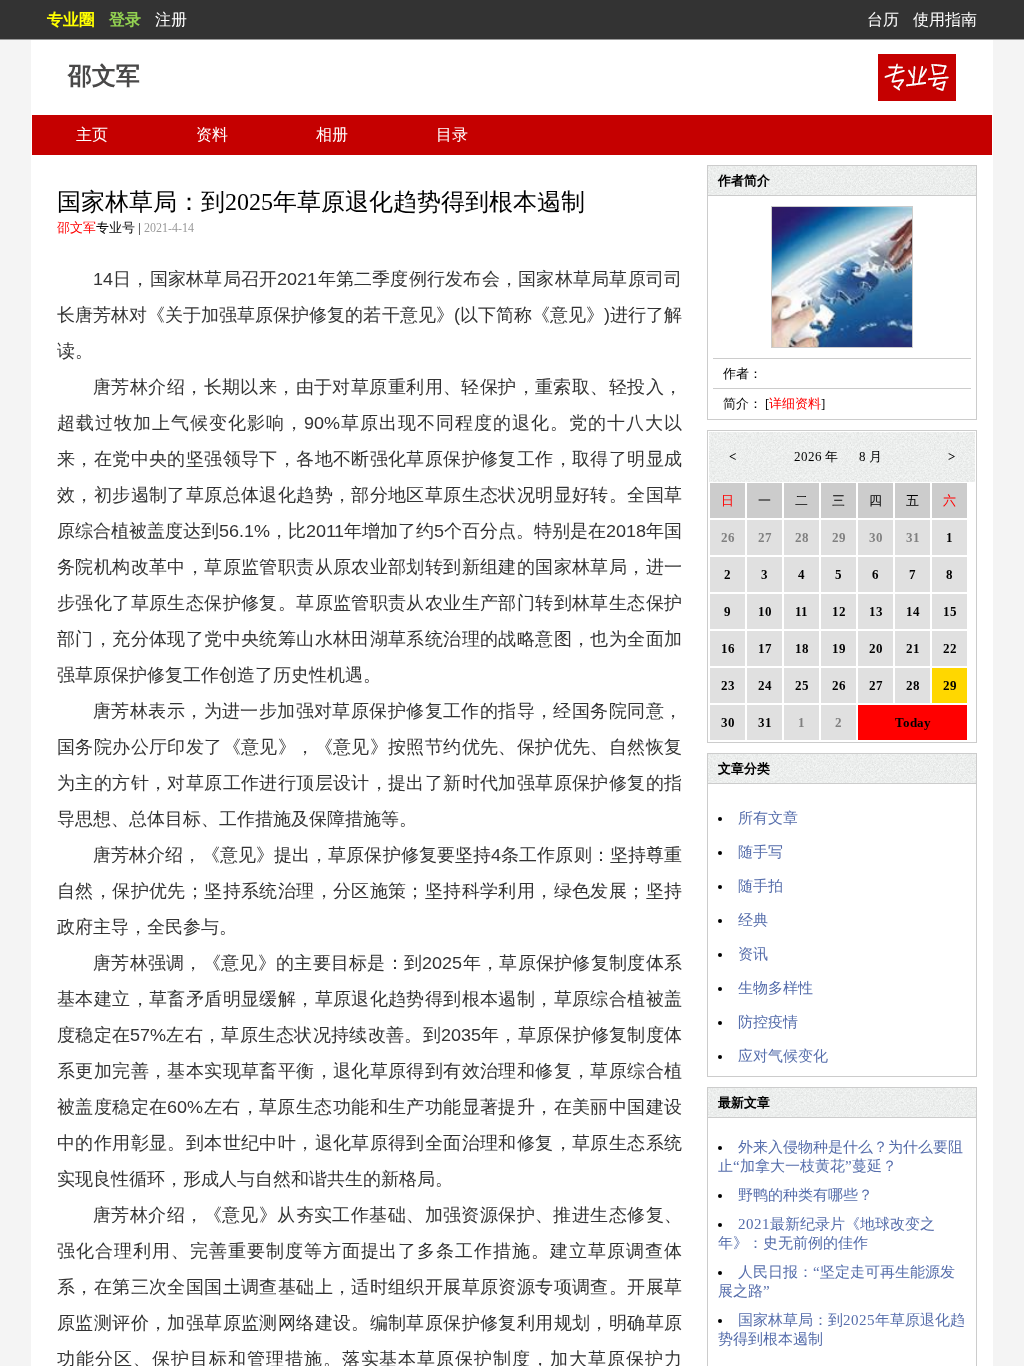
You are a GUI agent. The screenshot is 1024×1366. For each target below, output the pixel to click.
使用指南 (945, 19)
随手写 (760, 852)
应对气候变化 (783, 1056)
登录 (125, 19)
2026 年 (816, 456)
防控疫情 (768, 1022)
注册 (171, 19)
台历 (883, 19)
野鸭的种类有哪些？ (805, 1195)
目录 (452, 134)
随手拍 (760, 886)
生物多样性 (775, 988)
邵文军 (76, 227)
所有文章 (768, 818)
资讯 (753, 954)
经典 (753, 920)
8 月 (870, 456)
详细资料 (795, 403)
